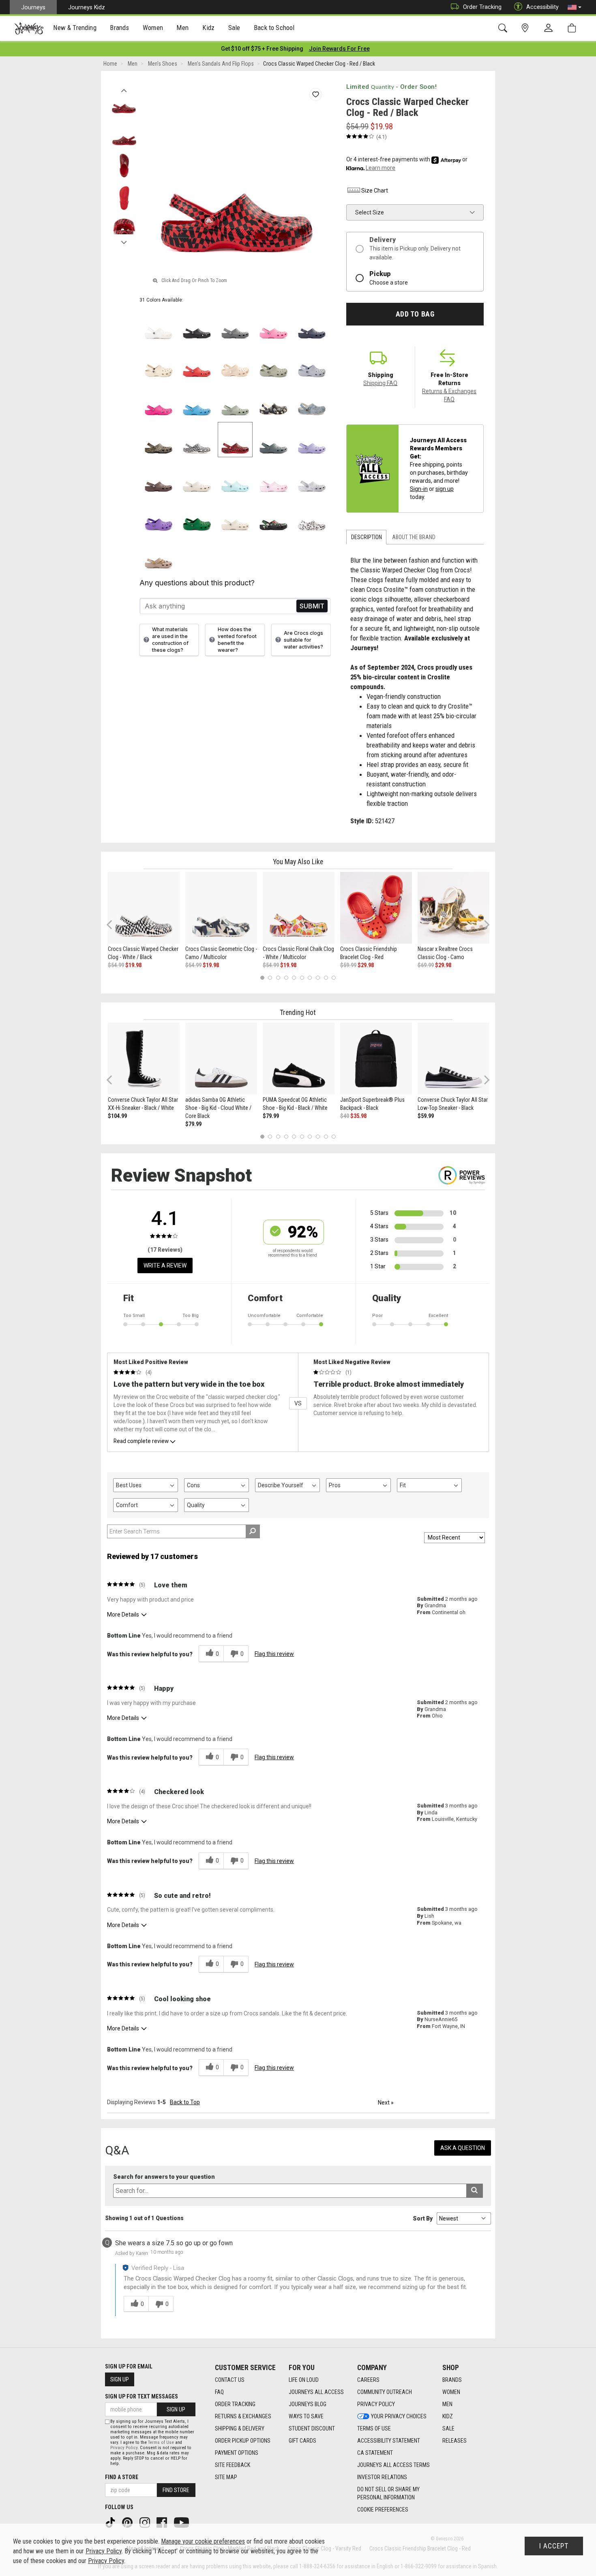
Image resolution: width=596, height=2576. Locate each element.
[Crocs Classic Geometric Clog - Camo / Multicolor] (221, 908)
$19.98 (133, 965)
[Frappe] (235, 516)
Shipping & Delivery (240, 2428)
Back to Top (185, 2102)
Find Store (176, 2490)
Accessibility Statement (389, 2441)
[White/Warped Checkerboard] (197, 440)
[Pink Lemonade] (273, 325)
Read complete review (141, 1441)
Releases (455, 2441)
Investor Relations (382, 2477)
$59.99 (348, 965)
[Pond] (273, 440)
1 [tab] (262, 978)
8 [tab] (318, 978)
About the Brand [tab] (414, 537)
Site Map (226, 2477)
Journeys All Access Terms (393, 2465)
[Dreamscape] (312, 363)
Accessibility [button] (542, 7)
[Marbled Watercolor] (312, 478)
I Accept (554, 2546)
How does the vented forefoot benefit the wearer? (237, 640)
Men (447, 2404)
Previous (124, 88)
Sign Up (120, 2379)
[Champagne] (235, 363)
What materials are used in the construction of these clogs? (170, 640)
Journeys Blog (308, 2404)
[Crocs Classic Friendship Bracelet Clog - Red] (376, 908)
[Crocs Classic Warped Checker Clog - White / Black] (144, 908)
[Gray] (235, 325)
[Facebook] (163, 2522)
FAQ (219, 2392)
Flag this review (274, 1654)
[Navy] (312, 325)
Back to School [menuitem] (274, 28)
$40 (345, 1116)
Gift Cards (302, 2441)
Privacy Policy (376, 2404)
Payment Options (237, 2453)
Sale (448, 2428)
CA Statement (375, 2453)
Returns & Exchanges (243, 2416)
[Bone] (159, 363)
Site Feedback (233, 2465)
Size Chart (375, 191)
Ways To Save (306, 2416)
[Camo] (159, 440)
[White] (159, 325)
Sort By (423, 2218)
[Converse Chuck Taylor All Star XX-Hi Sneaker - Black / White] (144, 1059)
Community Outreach (385, 2392)
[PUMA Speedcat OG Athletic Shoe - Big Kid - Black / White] (299, 1059)
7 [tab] (310, 978)
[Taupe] (159, 555)
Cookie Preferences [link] (383, 2510)
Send (312, 606)
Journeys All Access (316, 2392)
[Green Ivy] (197, 516)
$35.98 (358, 1116)
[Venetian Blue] (197, 401)
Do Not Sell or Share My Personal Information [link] (388, 2493)
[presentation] (75, 29)
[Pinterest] (128, 2522)
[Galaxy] (159, 516)
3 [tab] (278, 978)
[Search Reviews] (253, 1531)
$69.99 (426, 965)
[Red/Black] (235, 440)
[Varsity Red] (197, 363)
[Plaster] (273, 363)
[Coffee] (159, 478)
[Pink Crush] (159, 401)
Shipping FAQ (380, 383)
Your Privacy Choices (399, 2416)
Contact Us (230, 2380)
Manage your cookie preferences (203, 2541)
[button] (575, 7)
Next (124, 240)
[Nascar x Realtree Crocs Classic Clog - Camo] (453, 908)
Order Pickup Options (243, 2441)
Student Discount (312, 2428)
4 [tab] (286, 978)
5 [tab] (294, 978)
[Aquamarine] (235, 478)
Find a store (122, 2477)
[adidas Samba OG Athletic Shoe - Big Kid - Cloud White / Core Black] (221, 1059)
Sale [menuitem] (234, 28)
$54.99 (116, 965)
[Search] (504, 28)
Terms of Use (374, 2428)
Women (451, 2392)
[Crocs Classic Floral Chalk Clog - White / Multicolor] (299, 908)
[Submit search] (475, 2191)
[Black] (197, 325)
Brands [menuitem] (119, 28)
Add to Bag (415, 314)
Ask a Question (463, 2148)
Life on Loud (304, 2380)
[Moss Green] (235, 401)
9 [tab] (326, 978)
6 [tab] (302, 978)
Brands (452, 2380)
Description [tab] (367, 537)
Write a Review (165, 1266)
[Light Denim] (312, 401)
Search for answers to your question (164, 2177)
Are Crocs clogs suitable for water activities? (303, 640)
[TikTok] (111, 2522)
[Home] (29, 28)
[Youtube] (182, 2522)
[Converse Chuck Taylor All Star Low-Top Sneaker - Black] (453, 1059)
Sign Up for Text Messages (141, 2396)
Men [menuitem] (182, 28)
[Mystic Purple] (312, 440)
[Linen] (197, 478)
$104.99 (117, 1116)
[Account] (550, 28)
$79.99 (193, 1124)
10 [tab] (334, 978)
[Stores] (526, 28)
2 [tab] (270, 978)
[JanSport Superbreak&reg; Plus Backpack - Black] (376, 1059)
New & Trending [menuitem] (75, 28)
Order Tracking (482, 7)
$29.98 (366, 965)
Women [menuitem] (153, 28)
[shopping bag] (573, 28)
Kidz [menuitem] (209, 28)
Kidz (448, 2416)
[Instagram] (146, 2522)
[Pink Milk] (273, 478)
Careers (368, 2380)
